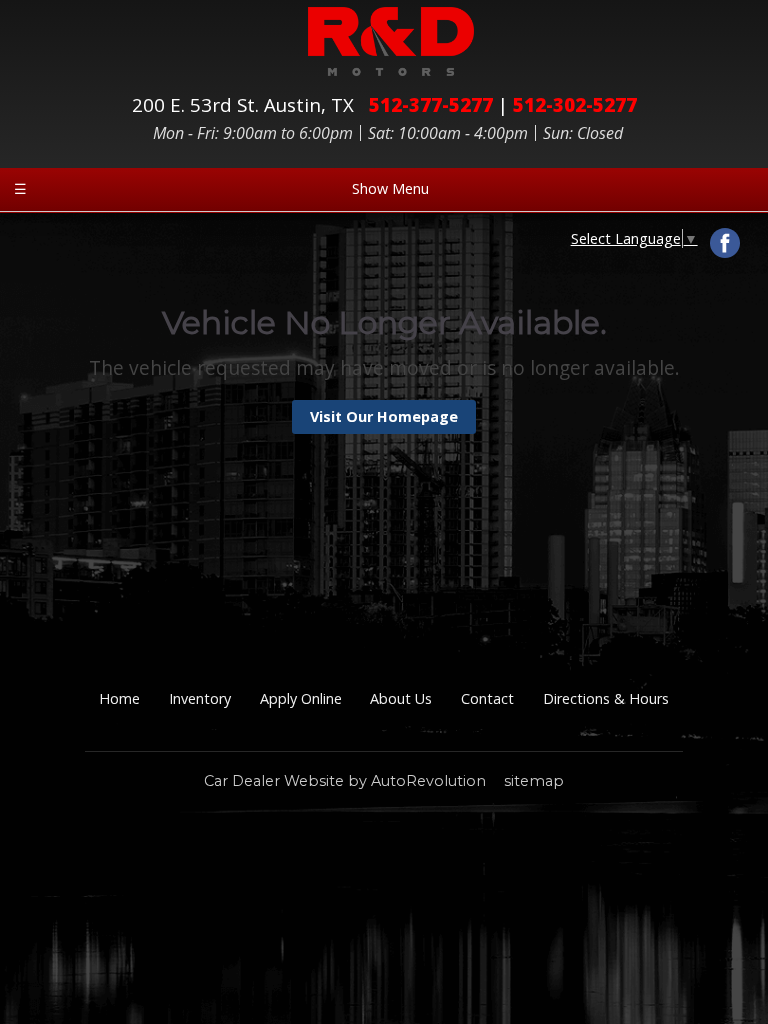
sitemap (534, 781)
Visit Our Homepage (384, 416)
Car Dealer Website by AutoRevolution (345, 781)
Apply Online (301, 698)
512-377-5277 (431, 104)
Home (119, 698)
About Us (401, 698)
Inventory (200, 698)
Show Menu (221, 188)
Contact (487, 698)
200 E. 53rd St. (243, 104)
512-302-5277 (575, 104)
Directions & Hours (606, 698)
